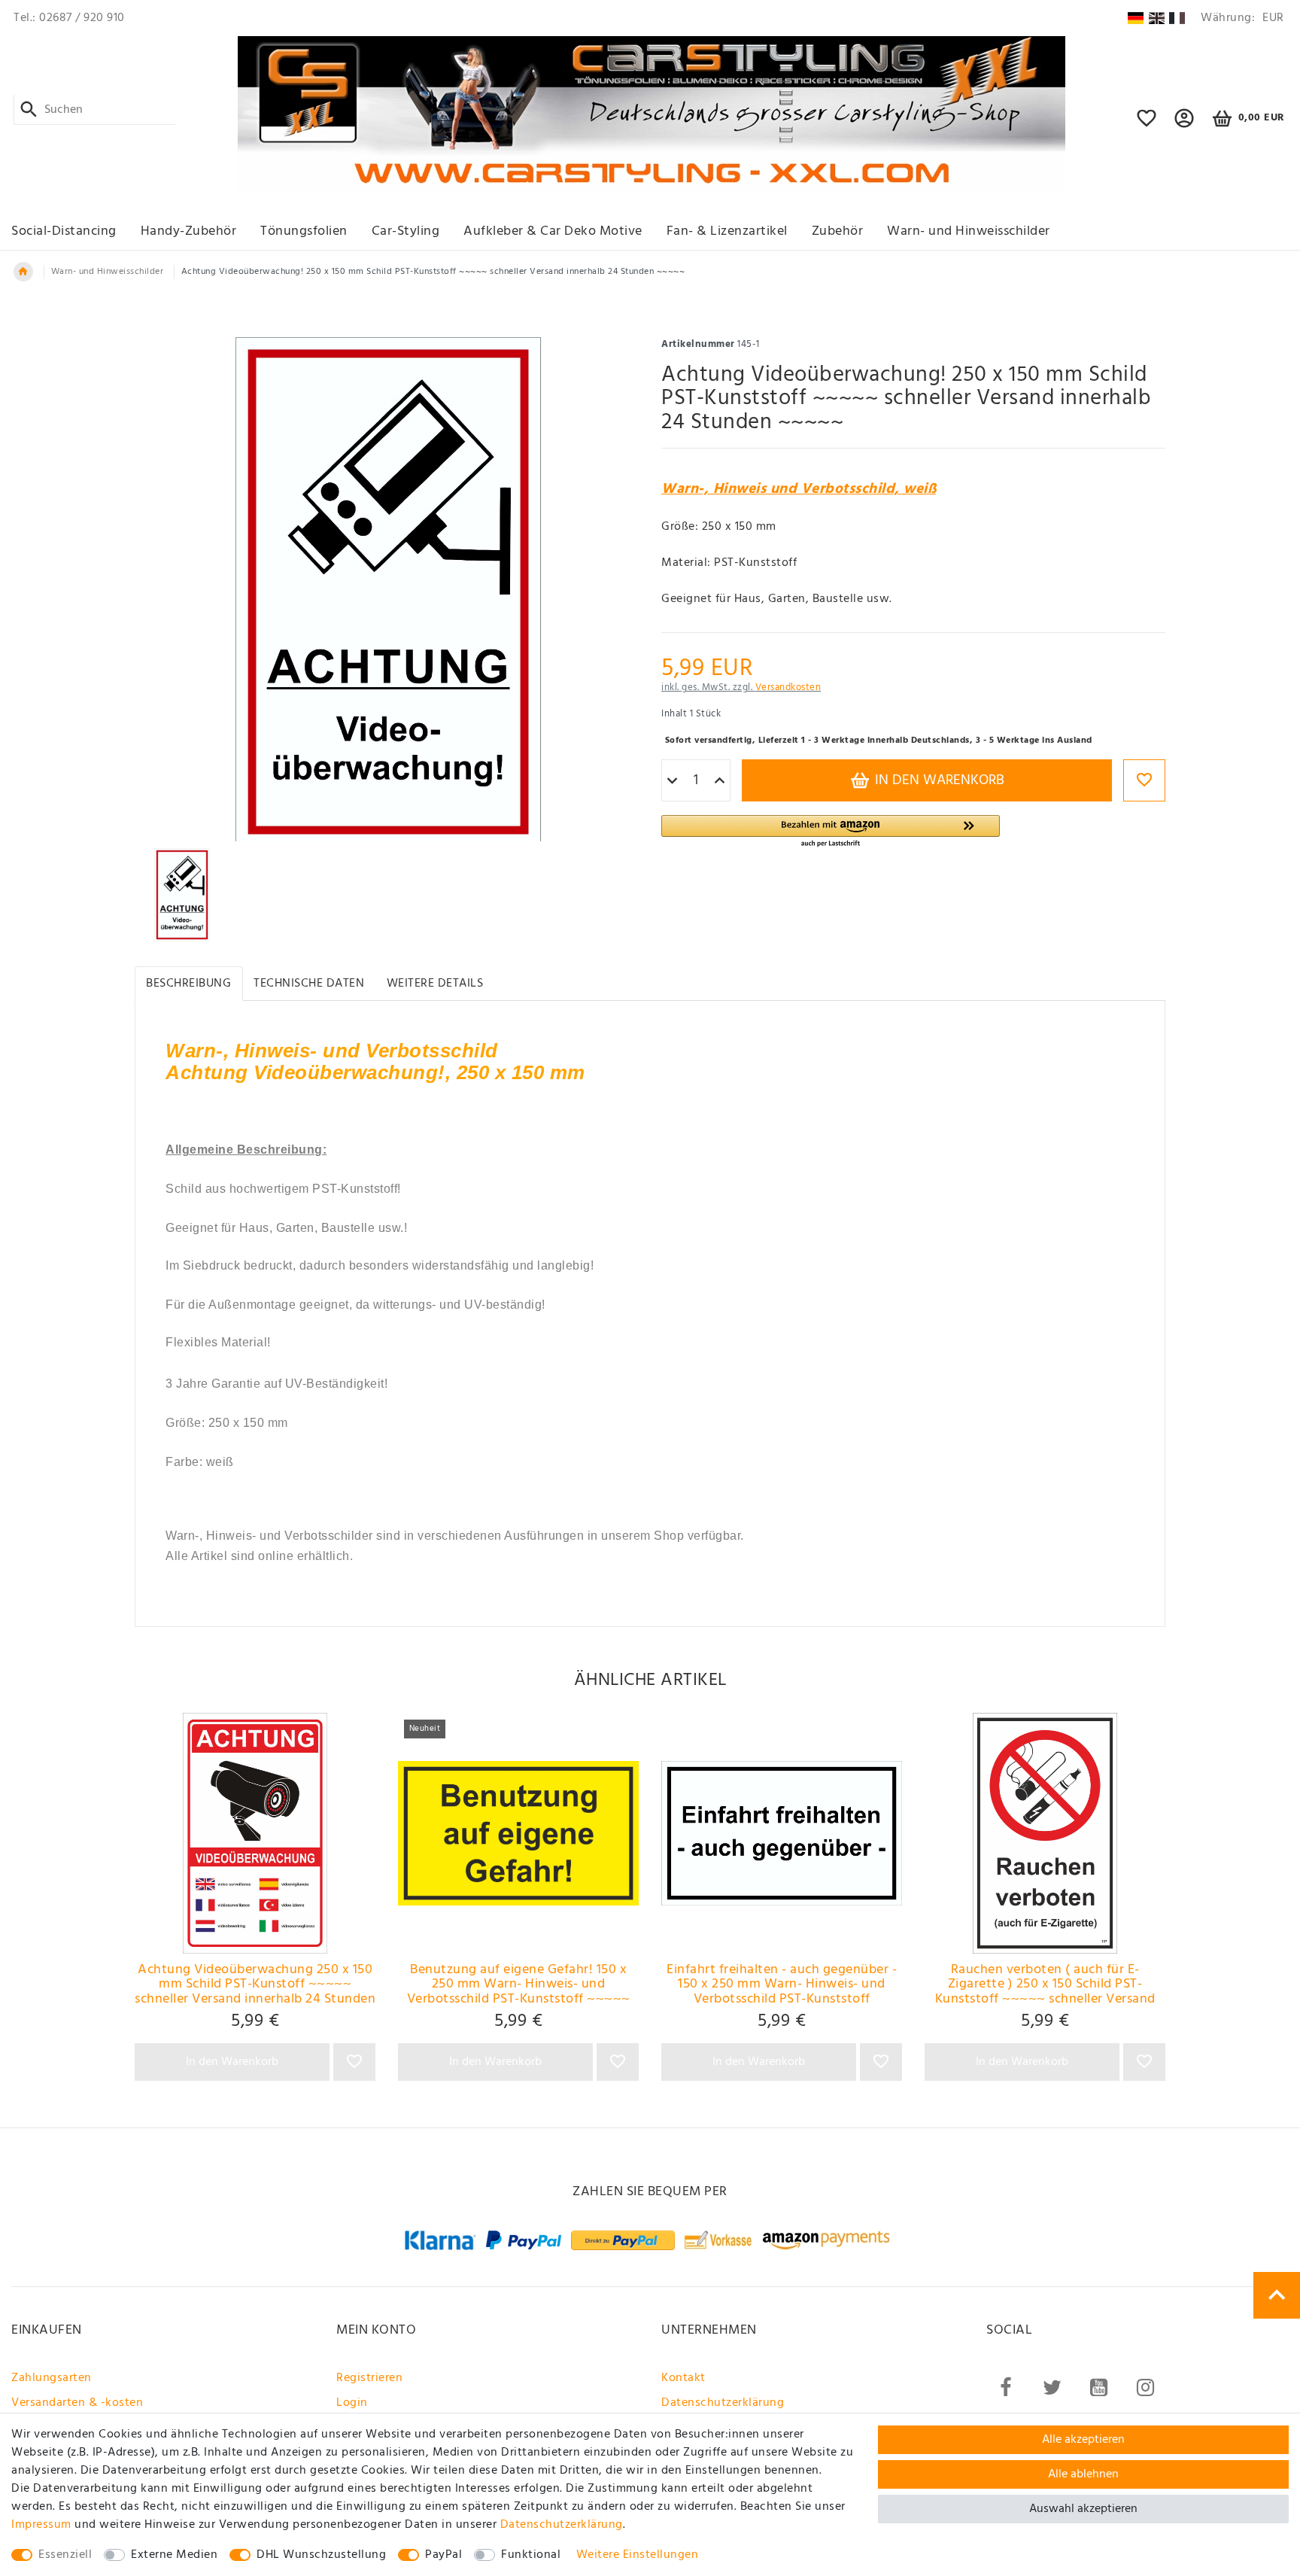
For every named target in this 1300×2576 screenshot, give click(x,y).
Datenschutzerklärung (723, 2403)
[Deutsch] (1136, 18)
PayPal (443, 2555)
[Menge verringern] (672, 781)
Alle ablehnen (1083, 2474)
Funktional (531, 2555)
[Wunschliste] (1147, 125)
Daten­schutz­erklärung (562, 2525)
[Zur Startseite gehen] (23, 272)
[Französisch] (1177, 18)
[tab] (189, 983)
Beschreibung (188, 984)
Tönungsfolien (304, 231)
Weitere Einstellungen (638, 2555)
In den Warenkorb (938, 780)
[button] (1185, 125)
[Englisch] (1157, 18)
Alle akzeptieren (1083, 2440)
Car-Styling (406, 231)
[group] (255, 1833)
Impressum (41, 2525)
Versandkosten (788, 687)
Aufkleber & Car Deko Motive (553, 231)
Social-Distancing (64, 231)
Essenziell (65, 2555)
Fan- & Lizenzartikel (727, 231)
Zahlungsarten (52, 2378)
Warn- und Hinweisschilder (969, 231)
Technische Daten (309, 984)
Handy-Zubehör (189, 231)
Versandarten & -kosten (77, 2403)
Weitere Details (435, 984)
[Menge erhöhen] (720, 781)
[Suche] (29, 110)
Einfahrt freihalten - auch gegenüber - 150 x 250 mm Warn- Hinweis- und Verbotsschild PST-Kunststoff (782, 1984)
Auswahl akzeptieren (1083, 2509)
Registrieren (369, 2378)
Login (352, 2403)
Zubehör (838, 231)
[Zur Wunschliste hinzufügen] (1144, 780)
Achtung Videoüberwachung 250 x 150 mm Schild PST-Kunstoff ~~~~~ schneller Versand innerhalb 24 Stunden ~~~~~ (255, 1984)
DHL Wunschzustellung (321, 2555)
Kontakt (683, 2378)
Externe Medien (174, 2555)
